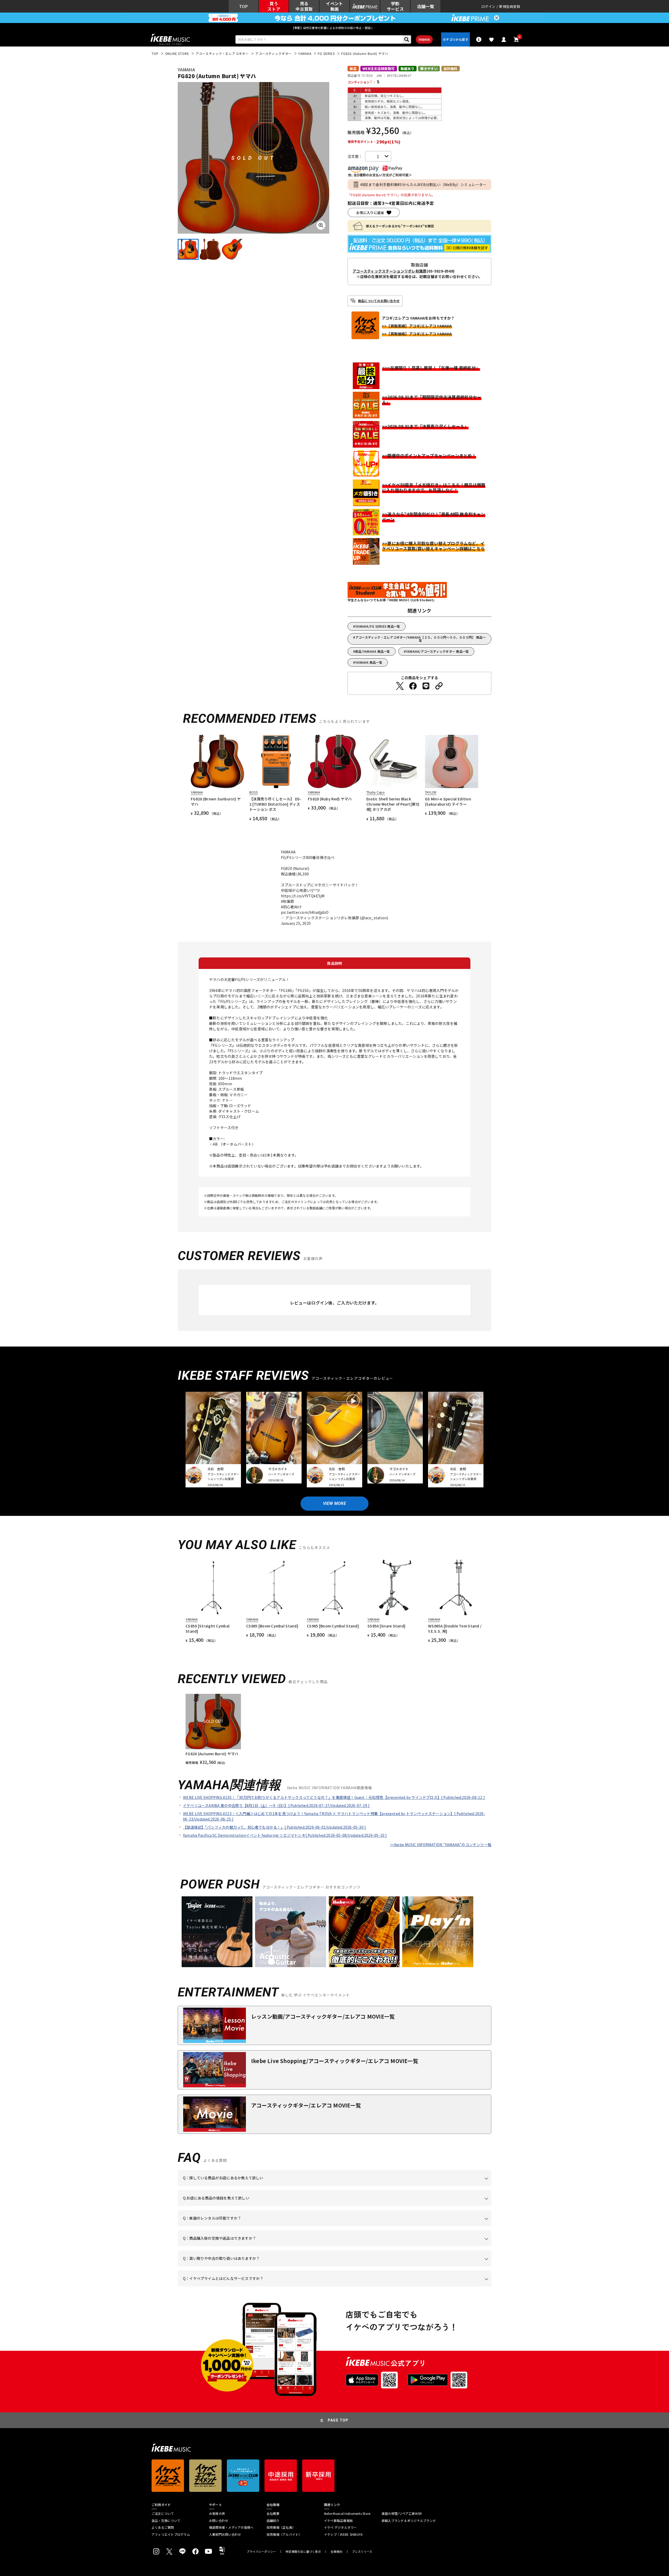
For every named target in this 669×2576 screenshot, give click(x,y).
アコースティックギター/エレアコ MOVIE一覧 (306, 2105)
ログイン (488, 6)
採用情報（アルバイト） (284, 2534)
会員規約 (336, 2552)
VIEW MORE (334, 1503)
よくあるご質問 (163, 2527)
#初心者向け (291, 907)
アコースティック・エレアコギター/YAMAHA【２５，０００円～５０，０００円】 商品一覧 (421, 639)
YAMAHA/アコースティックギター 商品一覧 (437, 651)
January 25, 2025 (296, 923)
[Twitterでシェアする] (400, 686)
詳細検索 (424, 39)
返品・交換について (166, 2521)
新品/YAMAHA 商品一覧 (373, 651)
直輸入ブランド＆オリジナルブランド (409, 2521)
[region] (334, 1729)
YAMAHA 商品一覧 (369, 662)
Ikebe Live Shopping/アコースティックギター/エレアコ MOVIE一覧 (335, 2061)
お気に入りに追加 (370, 213)
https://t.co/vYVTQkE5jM (303, 896)
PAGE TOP (338, 2420)
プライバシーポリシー (261, 2552)
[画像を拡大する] (321, 225)
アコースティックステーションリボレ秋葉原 (390, 271)
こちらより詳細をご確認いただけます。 (264, 2286)
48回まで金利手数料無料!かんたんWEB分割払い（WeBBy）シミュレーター (423, 184)
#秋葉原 (288, 901)
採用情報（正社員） (281, 2527)
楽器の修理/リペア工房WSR (402, 2514)
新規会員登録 (510, 6)
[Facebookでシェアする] (413, 686)
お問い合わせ (219, 2521)
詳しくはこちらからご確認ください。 (425, 2246)
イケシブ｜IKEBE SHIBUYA (343, 2534)
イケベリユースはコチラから (251, 2266)
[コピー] (439, 686)
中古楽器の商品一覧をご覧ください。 (337, 2226)
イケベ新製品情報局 (338, 2521)
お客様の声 (217, 2514)
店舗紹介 (273, 2521)
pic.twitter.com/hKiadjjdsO (305, 912)
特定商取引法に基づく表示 (303, 2552)
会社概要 (273, 2514)
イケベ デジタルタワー (341, 2527)
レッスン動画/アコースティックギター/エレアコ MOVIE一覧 (323, 2016)
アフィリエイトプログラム (171, 2534)
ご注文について (163, 2514)
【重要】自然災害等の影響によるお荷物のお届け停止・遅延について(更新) (334, 28)
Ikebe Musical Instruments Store (347, 2514)
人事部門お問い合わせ (225, 2534)
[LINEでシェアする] (426, 686)
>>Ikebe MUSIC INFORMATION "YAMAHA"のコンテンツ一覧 (441, 1845)
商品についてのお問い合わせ (379, 301)
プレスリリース (362, 2552)
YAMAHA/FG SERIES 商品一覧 (378, 626)
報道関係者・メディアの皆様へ (231, 2527)
